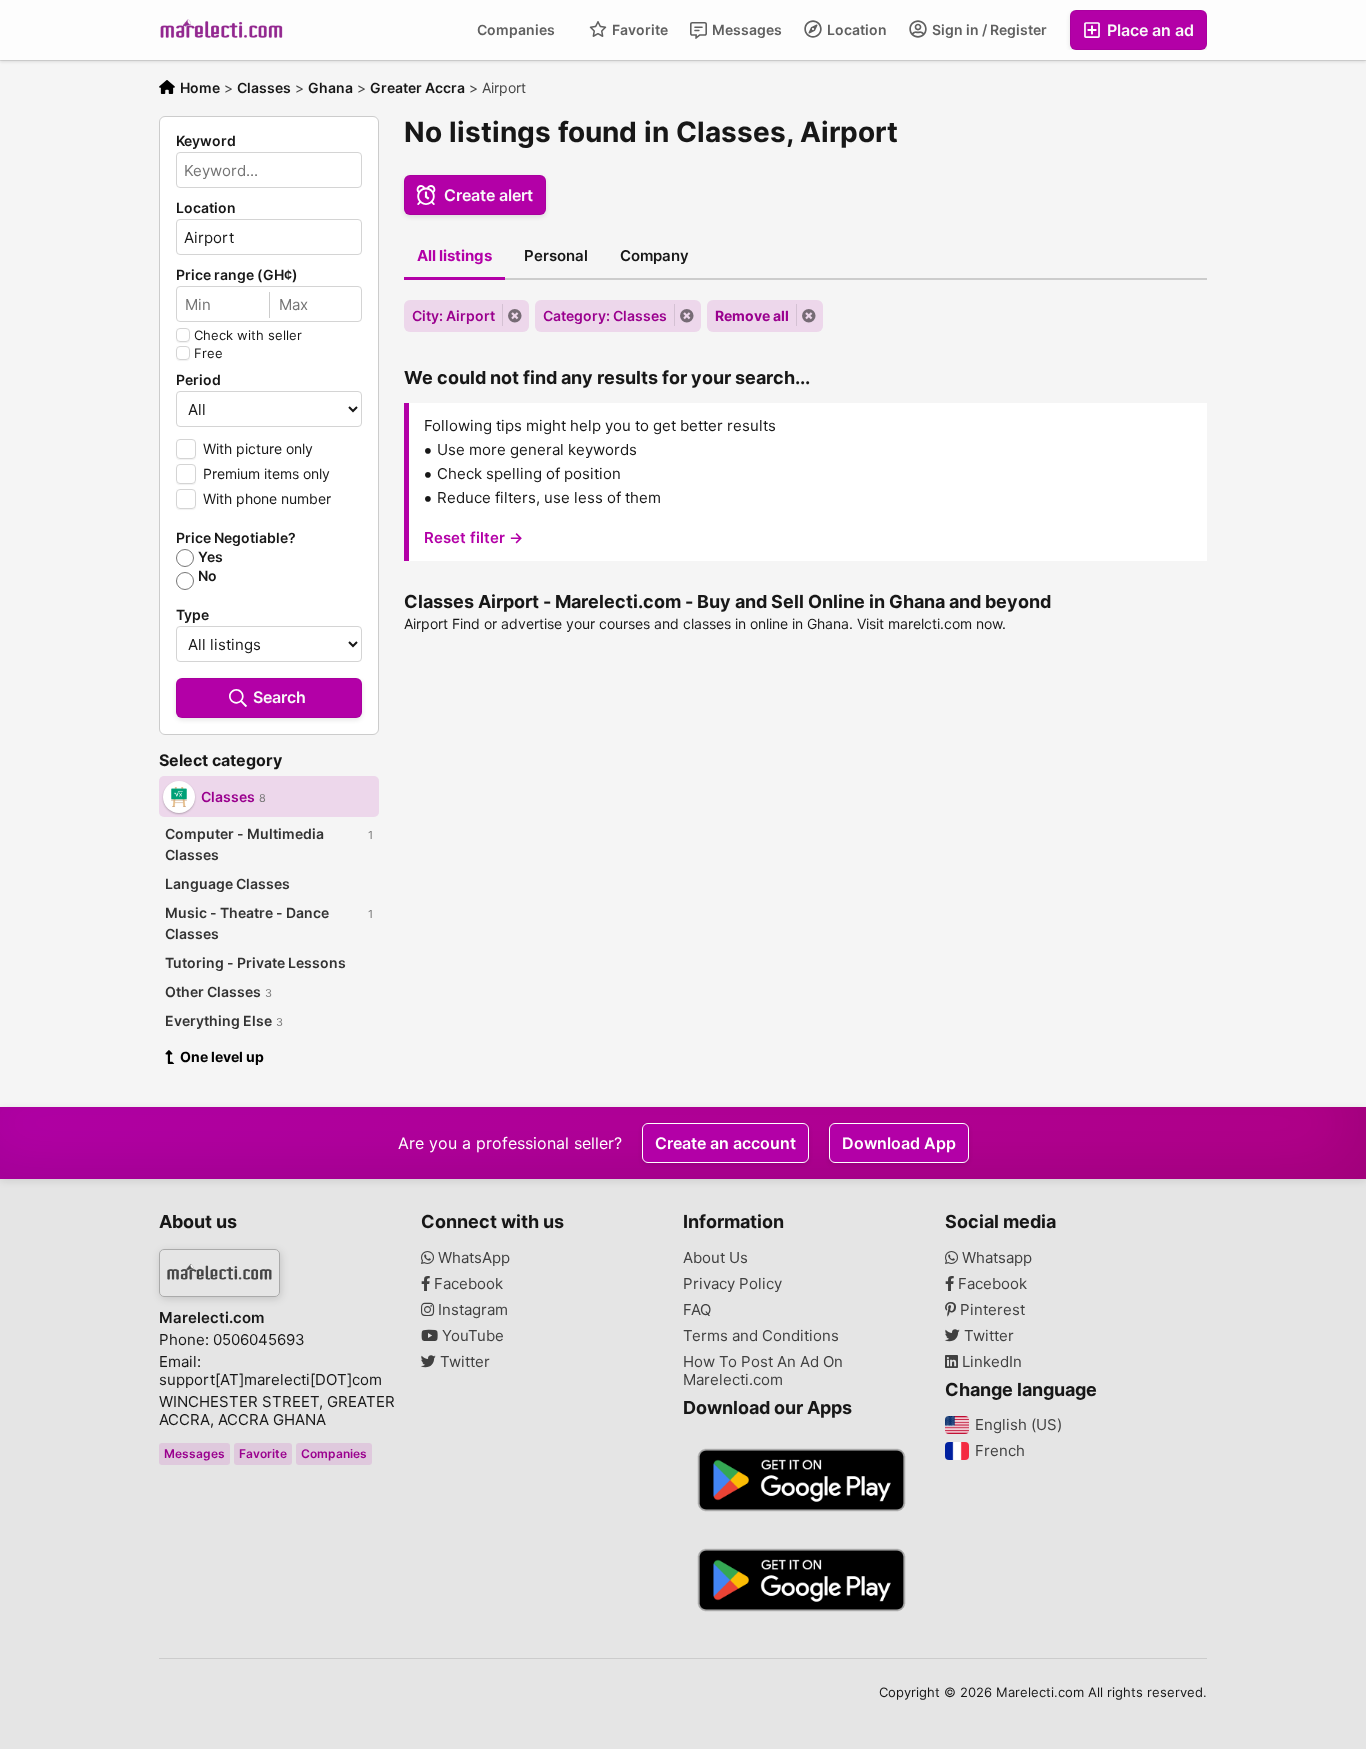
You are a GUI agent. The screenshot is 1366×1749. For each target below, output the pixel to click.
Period (198, 380)
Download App (899, 1143)
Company (654, 255)
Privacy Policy (732, 1284)
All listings (454, 255)
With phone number (267, 498)
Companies (516, 29)
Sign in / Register (988, 29)
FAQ (697, 1310)
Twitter (463, 1362)
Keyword (206, 141)
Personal (556, 255)
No (207, 576)
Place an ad (1148, 30)
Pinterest (990, 1310)
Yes (210, 557)
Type (192, 615)
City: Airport (453, 315)
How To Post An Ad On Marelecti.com (763, 1371)
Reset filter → (473, 537)
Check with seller (248, 335)
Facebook (466, 1284)
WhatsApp (472, 1258)
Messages (745, 29)
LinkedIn (990, 1362)
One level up (222, 1056)
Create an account (725, 1143)
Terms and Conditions (761, 1336)
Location (855, 29)
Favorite (638, 29)
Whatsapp (995, 1258)
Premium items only (266, 473)
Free (208, 353)
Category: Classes (605, 315)
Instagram (471, 1310)
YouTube (471, 1336)
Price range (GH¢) (237, 275)
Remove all (752, 315)
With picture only (258, 448)
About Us (715, 1258)
